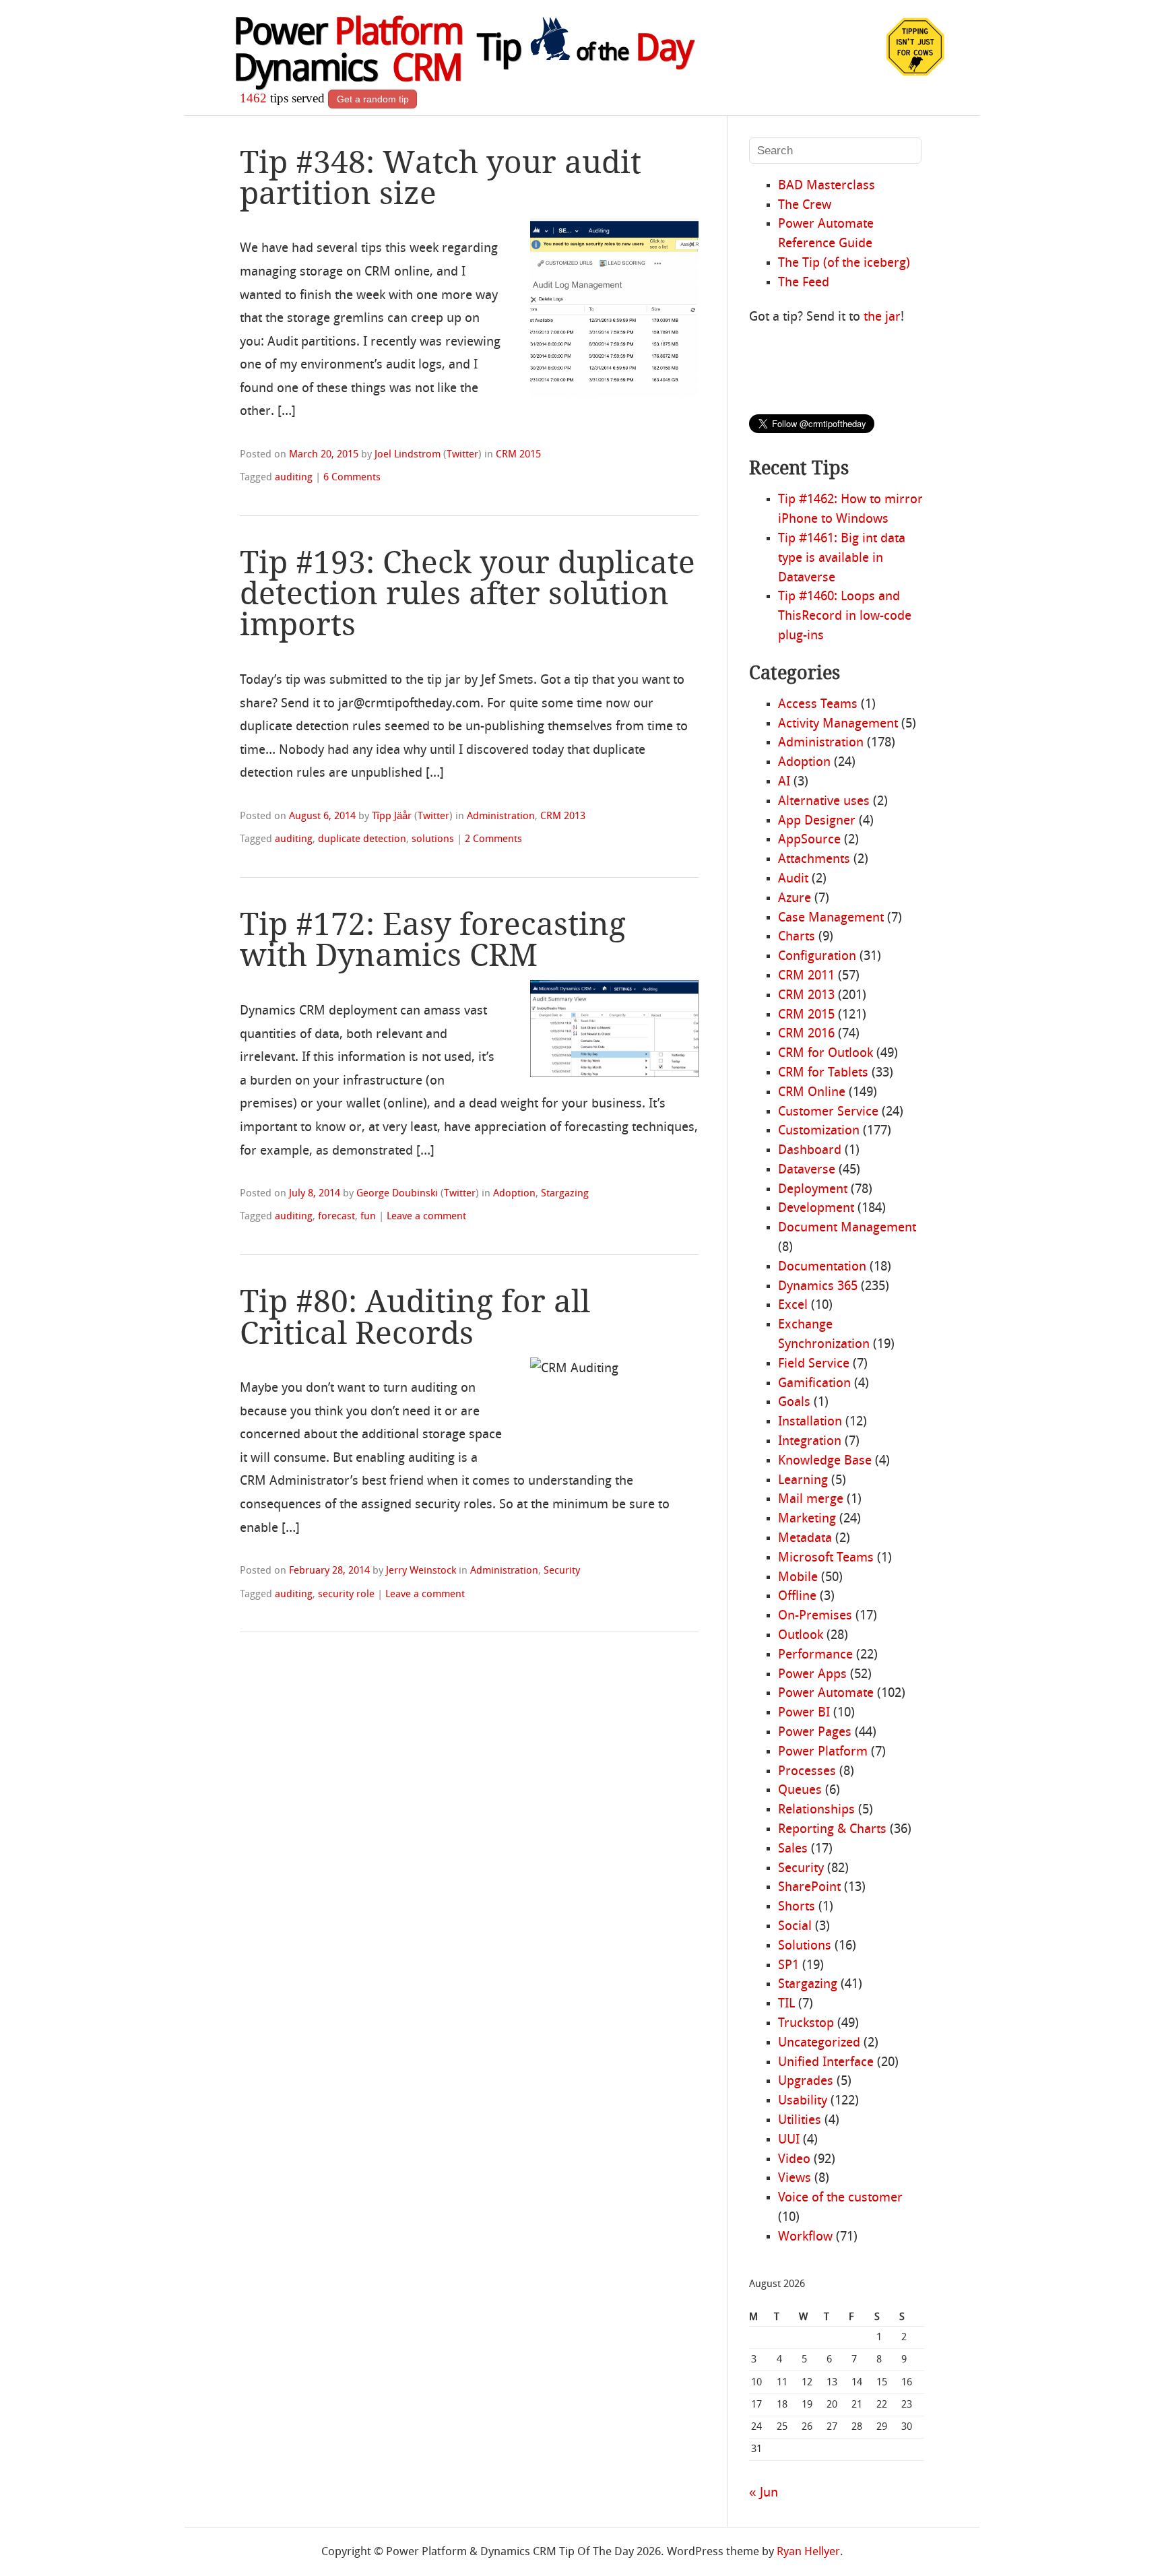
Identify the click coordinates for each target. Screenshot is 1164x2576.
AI (784, 782)
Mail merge (811, 1500)
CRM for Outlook (826, 1054)
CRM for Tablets (823, 1073)
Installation (810, 1422)
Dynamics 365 (818, 1287)
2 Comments (493, 839)
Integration (810, 1442)
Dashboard (810, 1151)
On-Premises (815, 1616)
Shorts (797, 1907)
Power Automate (826, 1694)
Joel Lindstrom (408, 455)
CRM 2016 (806, 1034)
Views (795, 2179)
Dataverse (807, 1170)
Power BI (804, 1713)
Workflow (805, 2237)
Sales (793, 1849)
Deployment (813, 1190)
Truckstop (806, 2024)
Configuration (817, 957)
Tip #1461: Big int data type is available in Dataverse (842, 558)
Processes (807, 1772)
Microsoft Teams (826, 1558)
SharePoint (809, 1888)
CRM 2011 (806, 976)
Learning (803, 1481)
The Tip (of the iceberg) (844, 263)
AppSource (809, 840)
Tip (585, 51)
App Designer (817, 821)
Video (794, 2160)
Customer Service (828, 1112)
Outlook (801, 1636)
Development (816, 1209)
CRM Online (812, 1093)
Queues (800, 1791)
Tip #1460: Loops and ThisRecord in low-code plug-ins (845, 616)
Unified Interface (826, 2063)
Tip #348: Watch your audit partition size (441, 178)
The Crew (805, 205)
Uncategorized (819, 2043)
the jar (882, 317)
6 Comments (352, 478)
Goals (794, 1403)
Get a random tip (373, 99)
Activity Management (838, 724)
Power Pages (815, 1733)
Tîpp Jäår (392, 816)
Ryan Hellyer (808, 2552)
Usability (803, 2101)
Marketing (807, 1519)
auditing (294, 478)
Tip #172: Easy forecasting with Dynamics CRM (433, 940)
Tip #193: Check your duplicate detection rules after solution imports (467, 593)
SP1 (788, 1966)
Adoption (514, 1194)
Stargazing (565, 1194)
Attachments (814, 860)
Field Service (814, 1364)
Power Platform (823, 1752)
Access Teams (818, 705)
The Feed (804, 283)
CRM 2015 (518, 455)
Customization (819, 1131)
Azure (795, 899)
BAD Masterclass (827, 186)
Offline (797, 1597)
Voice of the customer (840, 2198)
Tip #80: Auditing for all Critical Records (415, 1317)
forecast (336, 1217)
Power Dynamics (348, 53)
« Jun (764, 2493)
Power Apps (812, 1675)
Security (562, 1571)
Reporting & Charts (832, 1830)
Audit (793, 879)
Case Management (831, 918)
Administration (501, 816)
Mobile (798, 1578)
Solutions (805, 1946)
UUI (789, 2140)
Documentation (822, 1267)
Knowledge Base (825, 1461)
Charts (797, 937)
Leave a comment (426, 1217)
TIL (786, 2004)
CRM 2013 (563, 816)
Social (795, 1927)
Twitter (462, 455)
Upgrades (806, 2082)
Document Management (847, 1228)
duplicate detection (362, 839)
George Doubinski (397, 1194)
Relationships (816, 1810)
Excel (793, 1306)
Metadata (805, 1539)
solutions (433, 839)
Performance (815, 1655)
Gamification (814, 1384)
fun (368, 1217)
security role (346, 1595)
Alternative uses (824, 802)
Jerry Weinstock (421, 1571)
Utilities (800, 2121)
